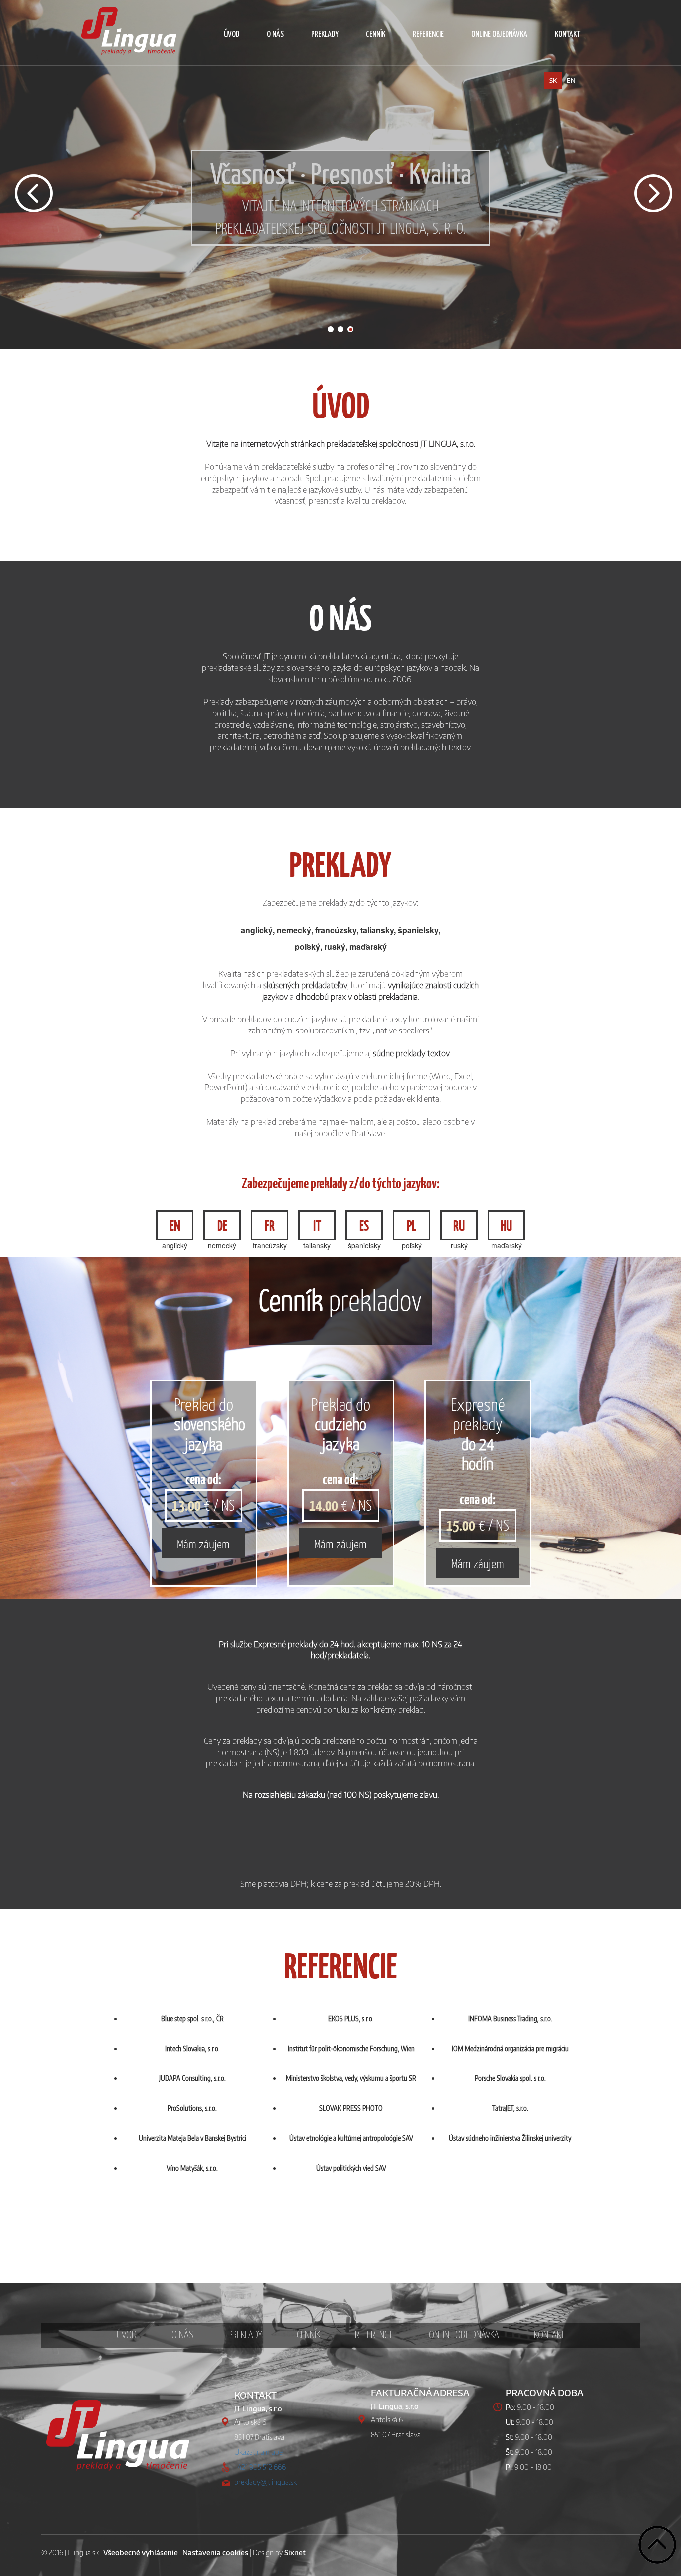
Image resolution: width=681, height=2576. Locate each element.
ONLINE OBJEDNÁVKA (499, 35)
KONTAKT (568, 35)
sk (553, 81)
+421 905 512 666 (260, 2467)
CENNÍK (376, 35)
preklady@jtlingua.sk (265, 2482)
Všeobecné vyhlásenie (141, 2552)
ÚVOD (232, 35)
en (571, 81)
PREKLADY (325, 35)
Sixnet (295, 2552)
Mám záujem (203, 1543)
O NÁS (275, 35)
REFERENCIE (428, 35)
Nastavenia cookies (215, 2552)
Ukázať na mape (258, 2452)
